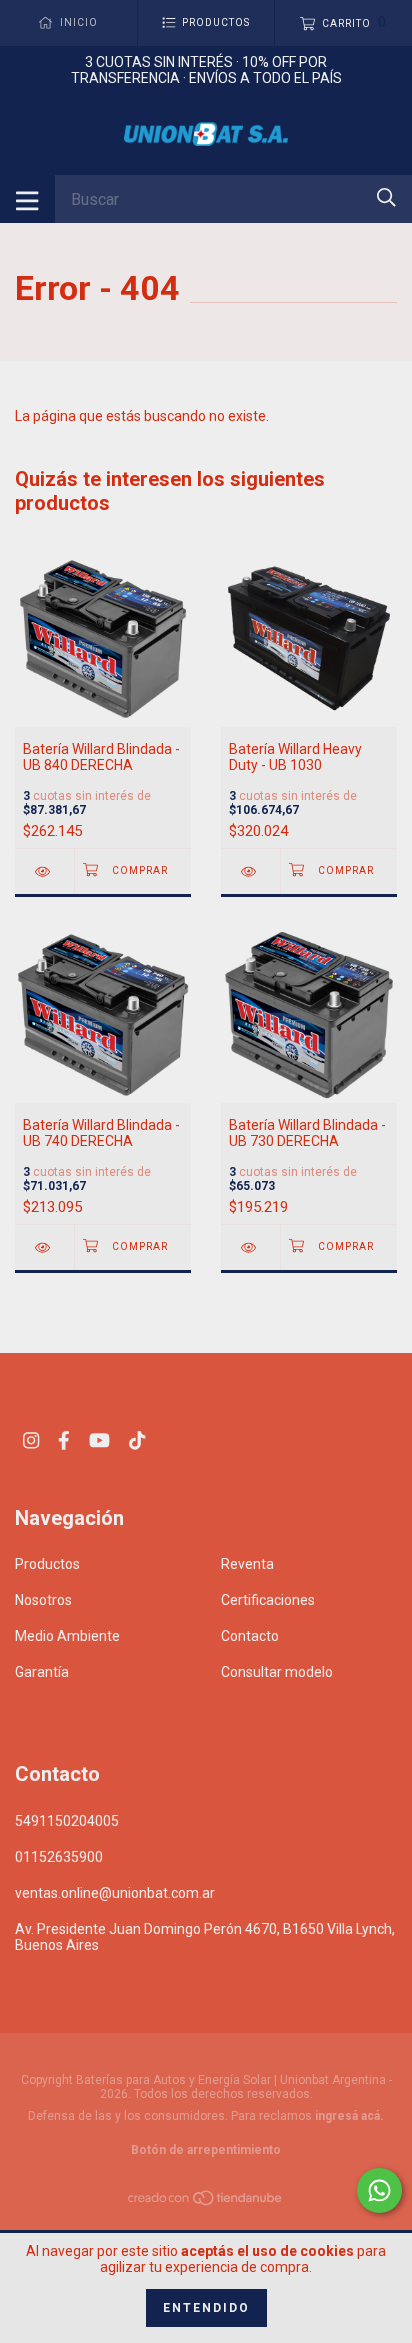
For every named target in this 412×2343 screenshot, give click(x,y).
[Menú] (27, 199)
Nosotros (43, 1600)
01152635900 (59, 1857)
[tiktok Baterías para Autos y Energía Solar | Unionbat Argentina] (137, 1440)
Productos (47, 1564)
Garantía (42, 1672)
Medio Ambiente (67, 1636)
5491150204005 (67, 1821)
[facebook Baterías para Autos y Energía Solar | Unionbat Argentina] (64, 1440)
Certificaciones (268, 1600)
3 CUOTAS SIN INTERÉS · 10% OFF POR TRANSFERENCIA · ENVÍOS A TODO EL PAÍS (206, 70)
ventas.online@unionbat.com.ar (115, 1893)
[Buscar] (386, 197)
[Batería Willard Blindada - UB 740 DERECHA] (44, 1247)
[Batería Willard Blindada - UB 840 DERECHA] (44, 871)
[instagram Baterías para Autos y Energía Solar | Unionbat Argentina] (31, 1440)
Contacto (250, 1636)
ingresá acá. (349, 2116)
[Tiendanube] (206, 2202)
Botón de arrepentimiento (206, 2150)
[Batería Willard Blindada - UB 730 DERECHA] (250, 1247)
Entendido (206, 2308)
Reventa (247, 1564)
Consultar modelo (277, 1672)
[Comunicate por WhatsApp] (379, 2190)
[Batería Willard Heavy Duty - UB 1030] (250, 871)
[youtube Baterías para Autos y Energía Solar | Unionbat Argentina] (99, 1440)
